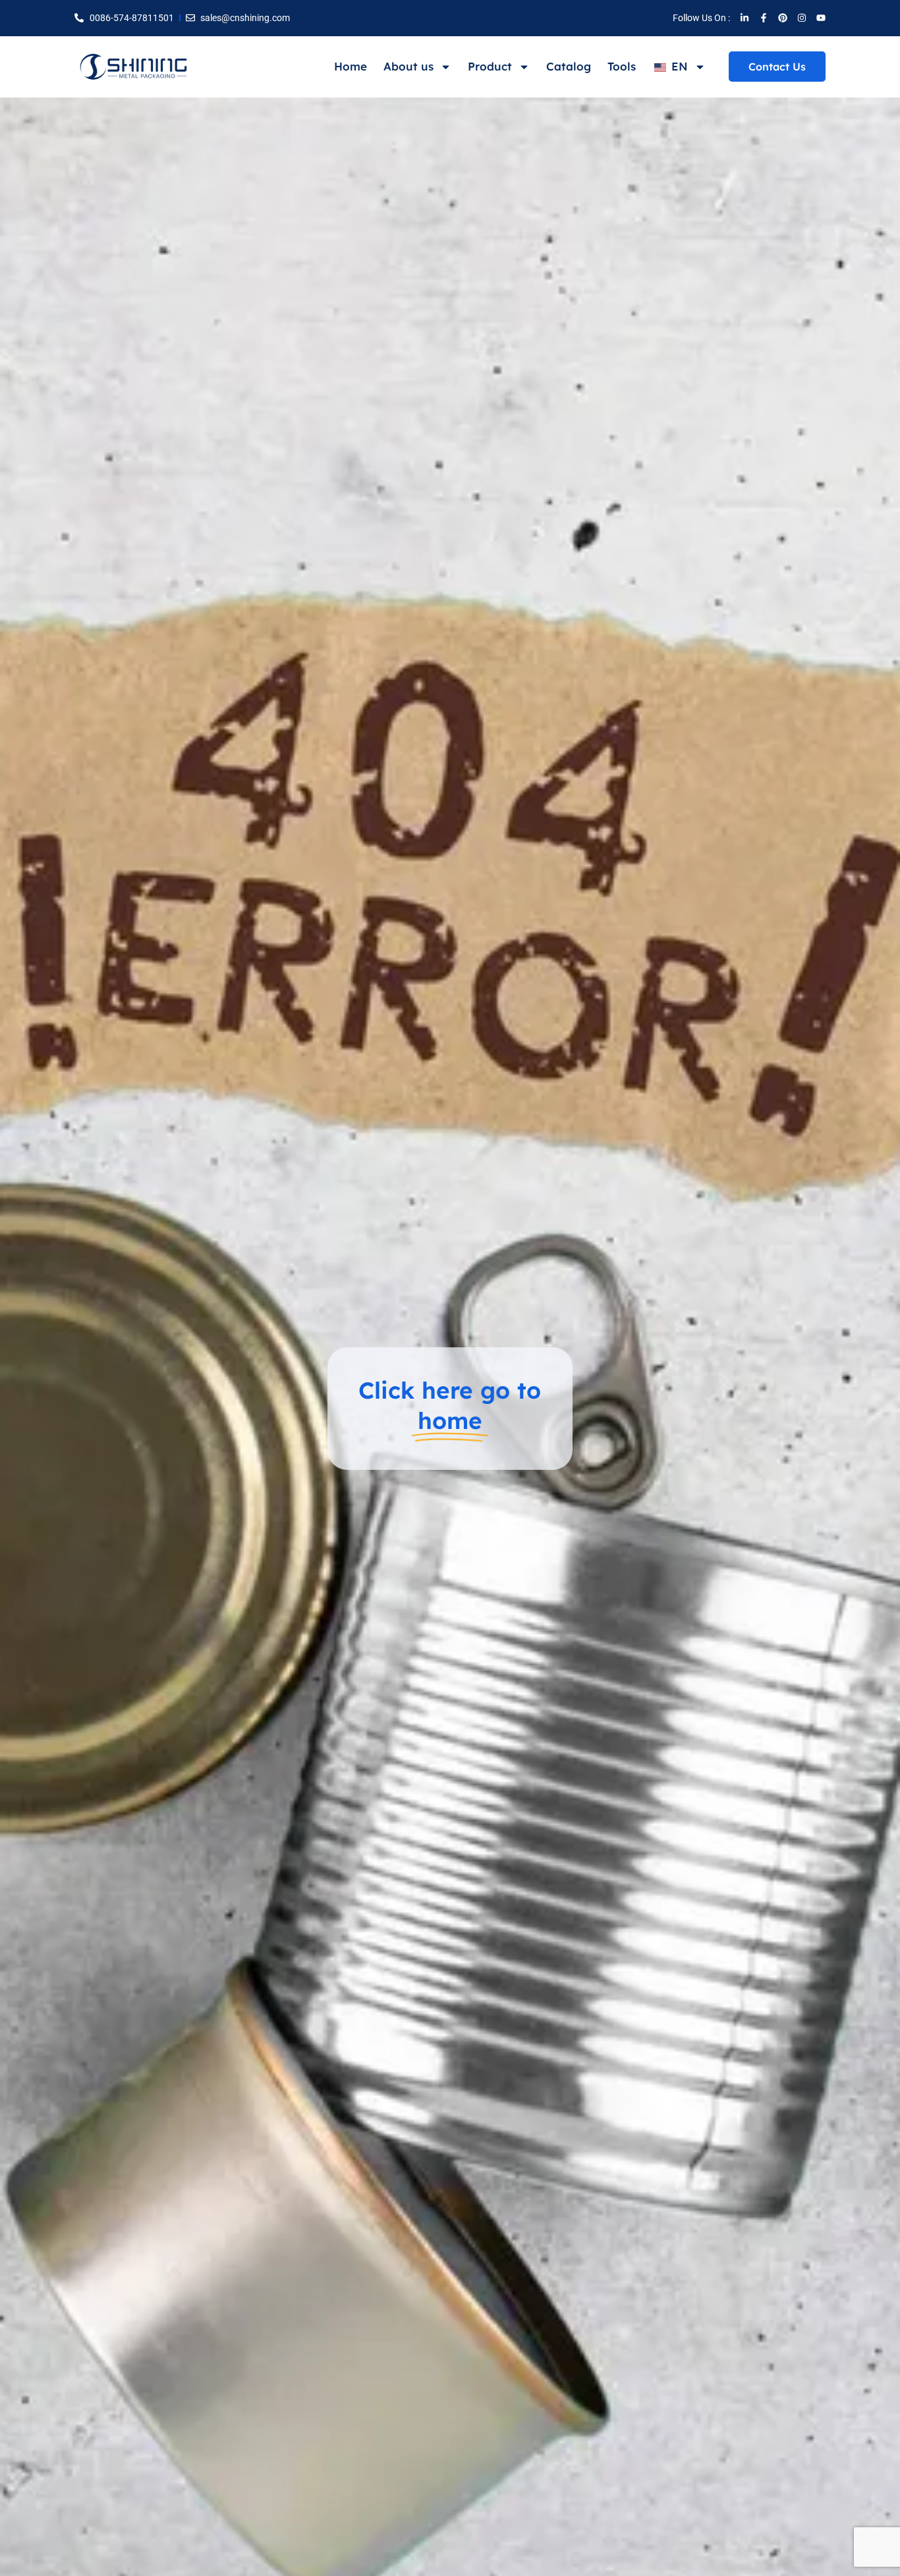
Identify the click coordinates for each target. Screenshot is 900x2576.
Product (490, 66)
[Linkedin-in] (745, 18)
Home (351, 66)
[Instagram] (802, 18)
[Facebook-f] (764, 18)
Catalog (569, 66)
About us (408, 66)
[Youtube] (821, 18)
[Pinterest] (783, 18)
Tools (622, 66)
